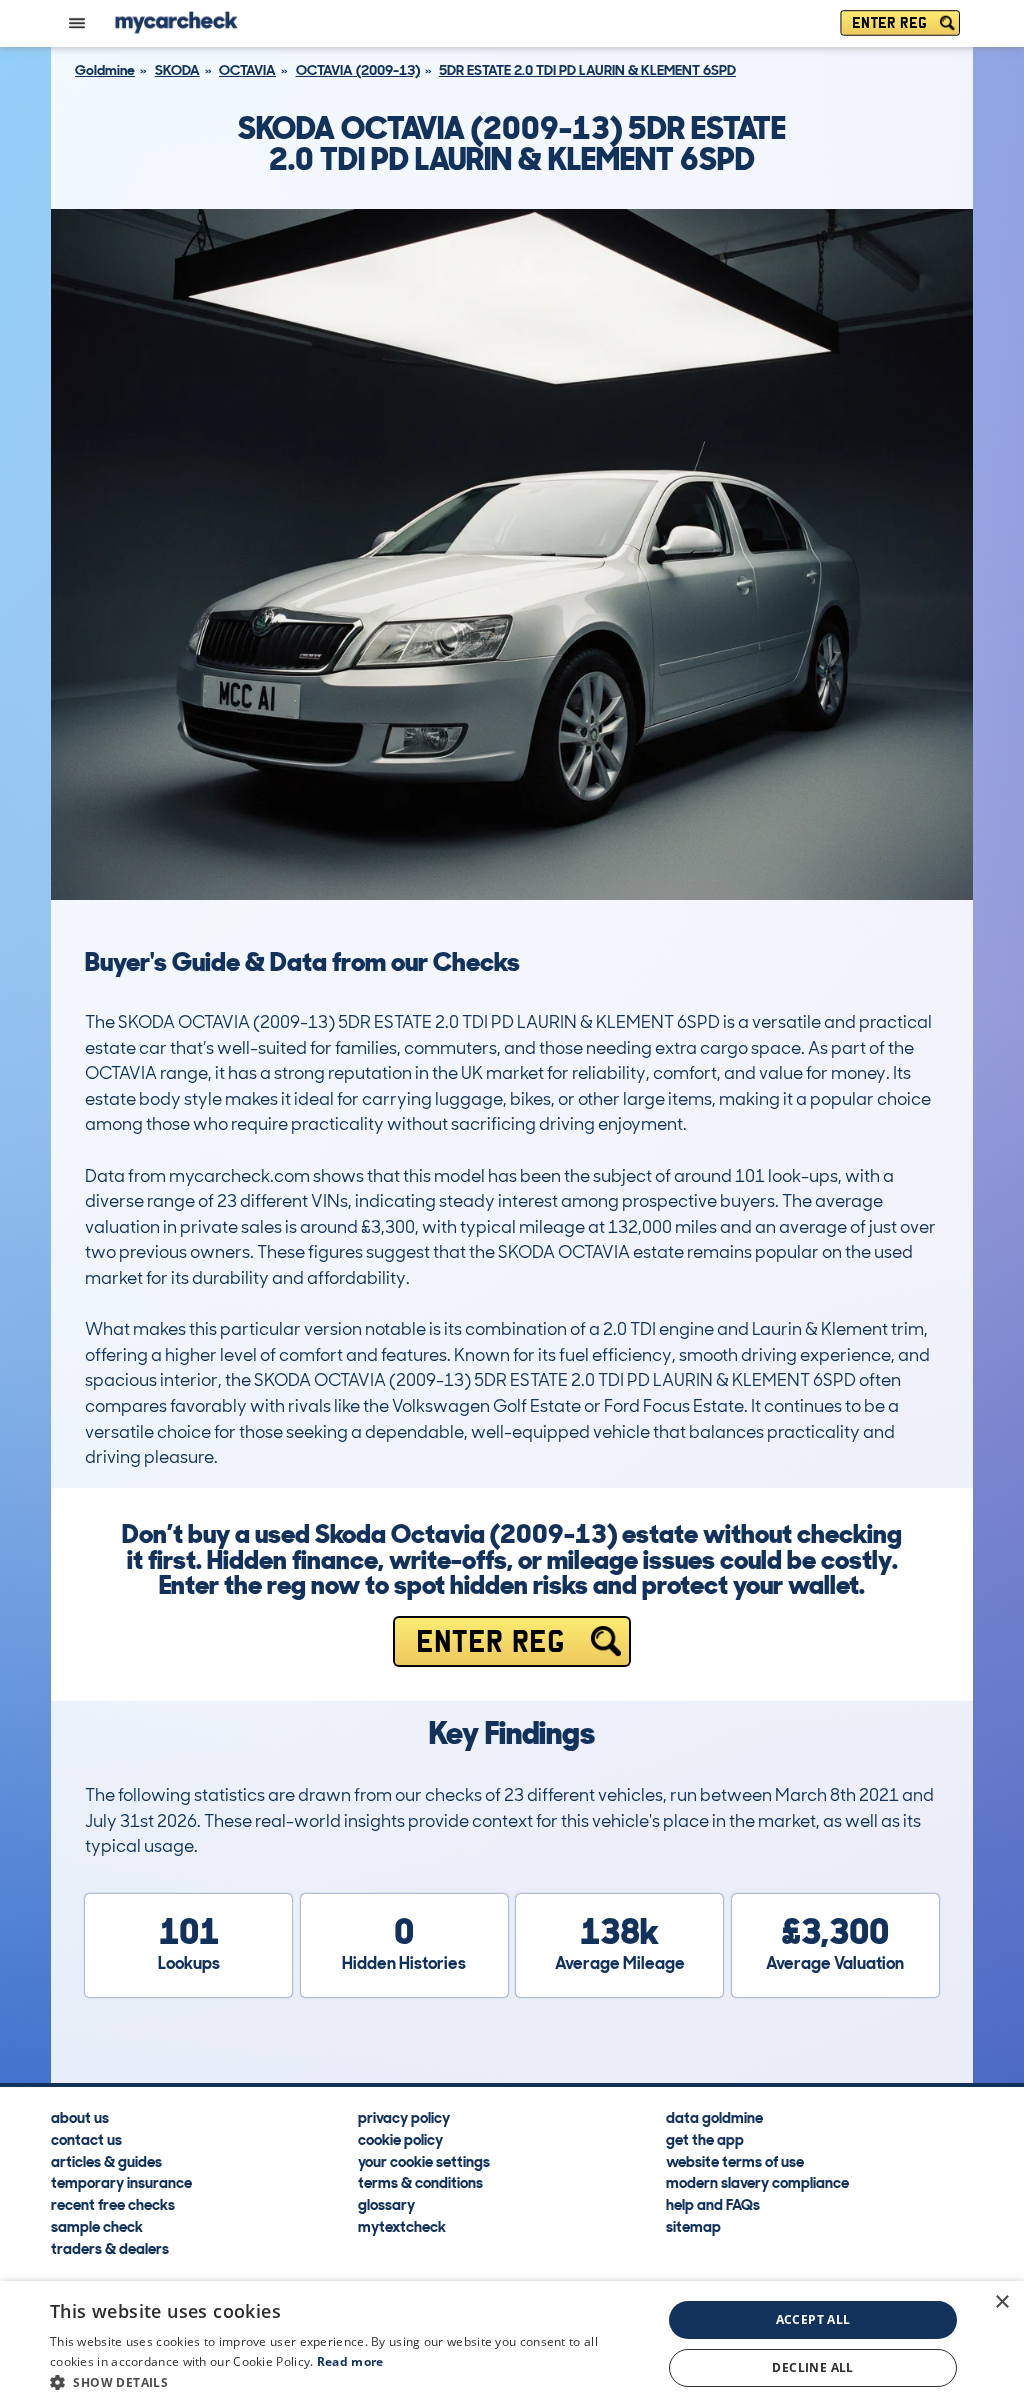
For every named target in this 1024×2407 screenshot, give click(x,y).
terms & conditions (420, 2182)
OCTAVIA (247, 70)
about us (80, 2117)
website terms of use (735, 2160)
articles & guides (106, 2160)
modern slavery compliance (757, 2182)
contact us (86, 2139)
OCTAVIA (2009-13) (358, 70)
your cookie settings (424, 2160)
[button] (347, 2382)
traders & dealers (110, 2247)
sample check (97, 2226)
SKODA (177, 70)
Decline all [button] (812, 2367)
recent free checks (113, 2204)
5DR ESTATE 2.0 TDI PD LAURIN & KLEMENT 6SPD (587, 70)
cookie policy (400, 2139)
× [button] (1001, 2302)
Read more (350, 2361)
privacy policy (404, 2117)
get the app (705, 2139)
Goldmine (105, 70)
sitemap (693, 2226)
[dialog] (512, 2344)
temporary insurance (121, 2182)
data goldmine (714, 2117)
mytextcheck (402, 2226)
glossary (386, 2204)
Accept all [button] (813, 2319)
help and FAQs (713, 2204)
